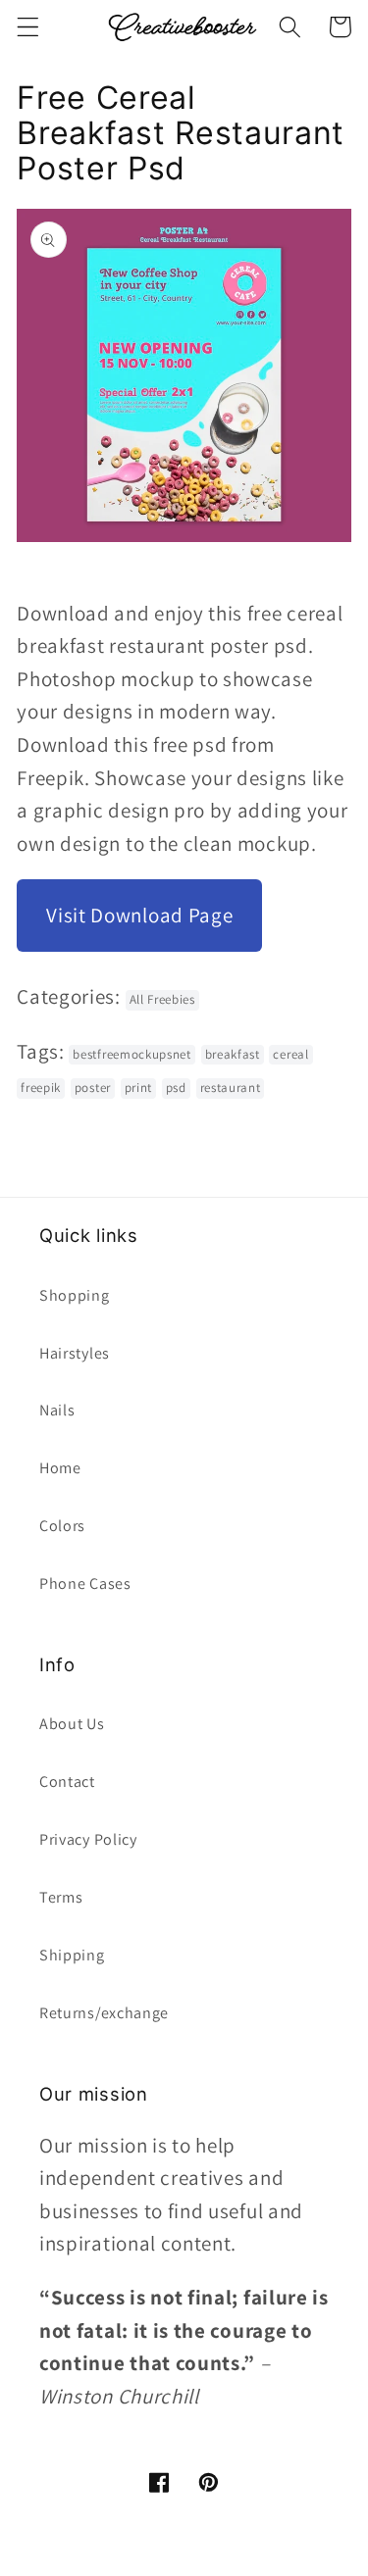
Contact (67, 1782)
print (138, 1088)
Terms (61, 1897)
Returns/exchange (104, 2013)
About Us (72, 1724)
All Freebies (162, 999)
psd (176, 1088)
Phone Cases (85, 1584)
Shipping (72, 1955)
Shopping (75, 1295)
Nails (57, 1410)
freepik (41, 1088)
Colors (62, 1526)
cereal (290, 1054)
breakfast (233, 1054)
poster (93, 1088)
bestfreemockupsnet (131, 1054)
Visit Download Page (139, 915)
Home (60, 1468)
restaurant (231, 1088)
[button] (28, 27)
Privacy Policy (88, 1839)
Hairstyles (75, 1353)
